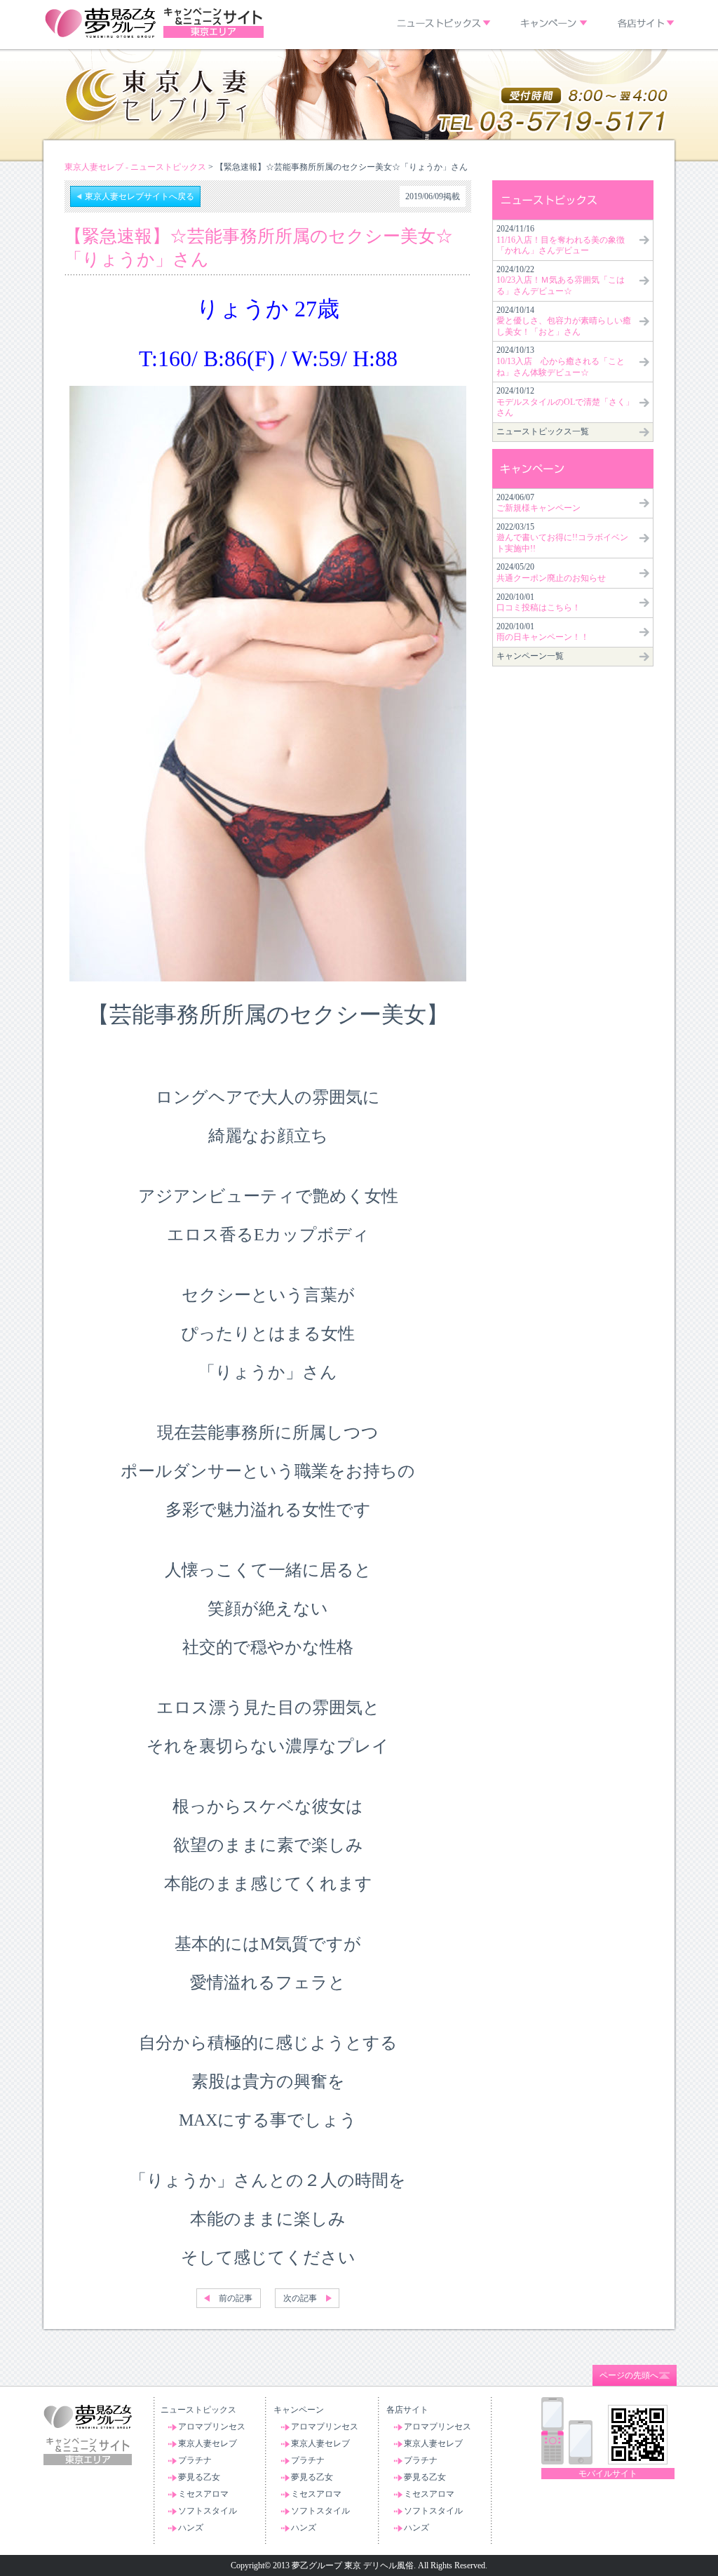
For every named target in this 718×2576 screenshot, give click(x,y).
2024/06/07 (538, 503)
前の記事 (236, 2298)
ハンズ (191, 2528)
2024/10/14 (564, 321)
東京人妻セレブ (208, 2443)
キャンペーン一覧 (530, 656)
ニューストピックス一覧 (543, 431)
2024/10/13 (561, 361)
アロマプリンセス (212, 2427)
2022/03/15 (562, 538)
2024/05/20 (551, 572)
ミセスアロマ (203, 2494)
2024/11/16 (561, 240)
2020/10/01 (538, 603)
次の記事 (300, 2298)
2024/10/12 (565, 402)
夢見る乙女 (199, 2477)
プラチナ (195, 2460)
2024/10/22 (561, 280)
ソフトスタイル (208, 2511)
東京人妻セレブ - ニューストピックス (135, 167)
